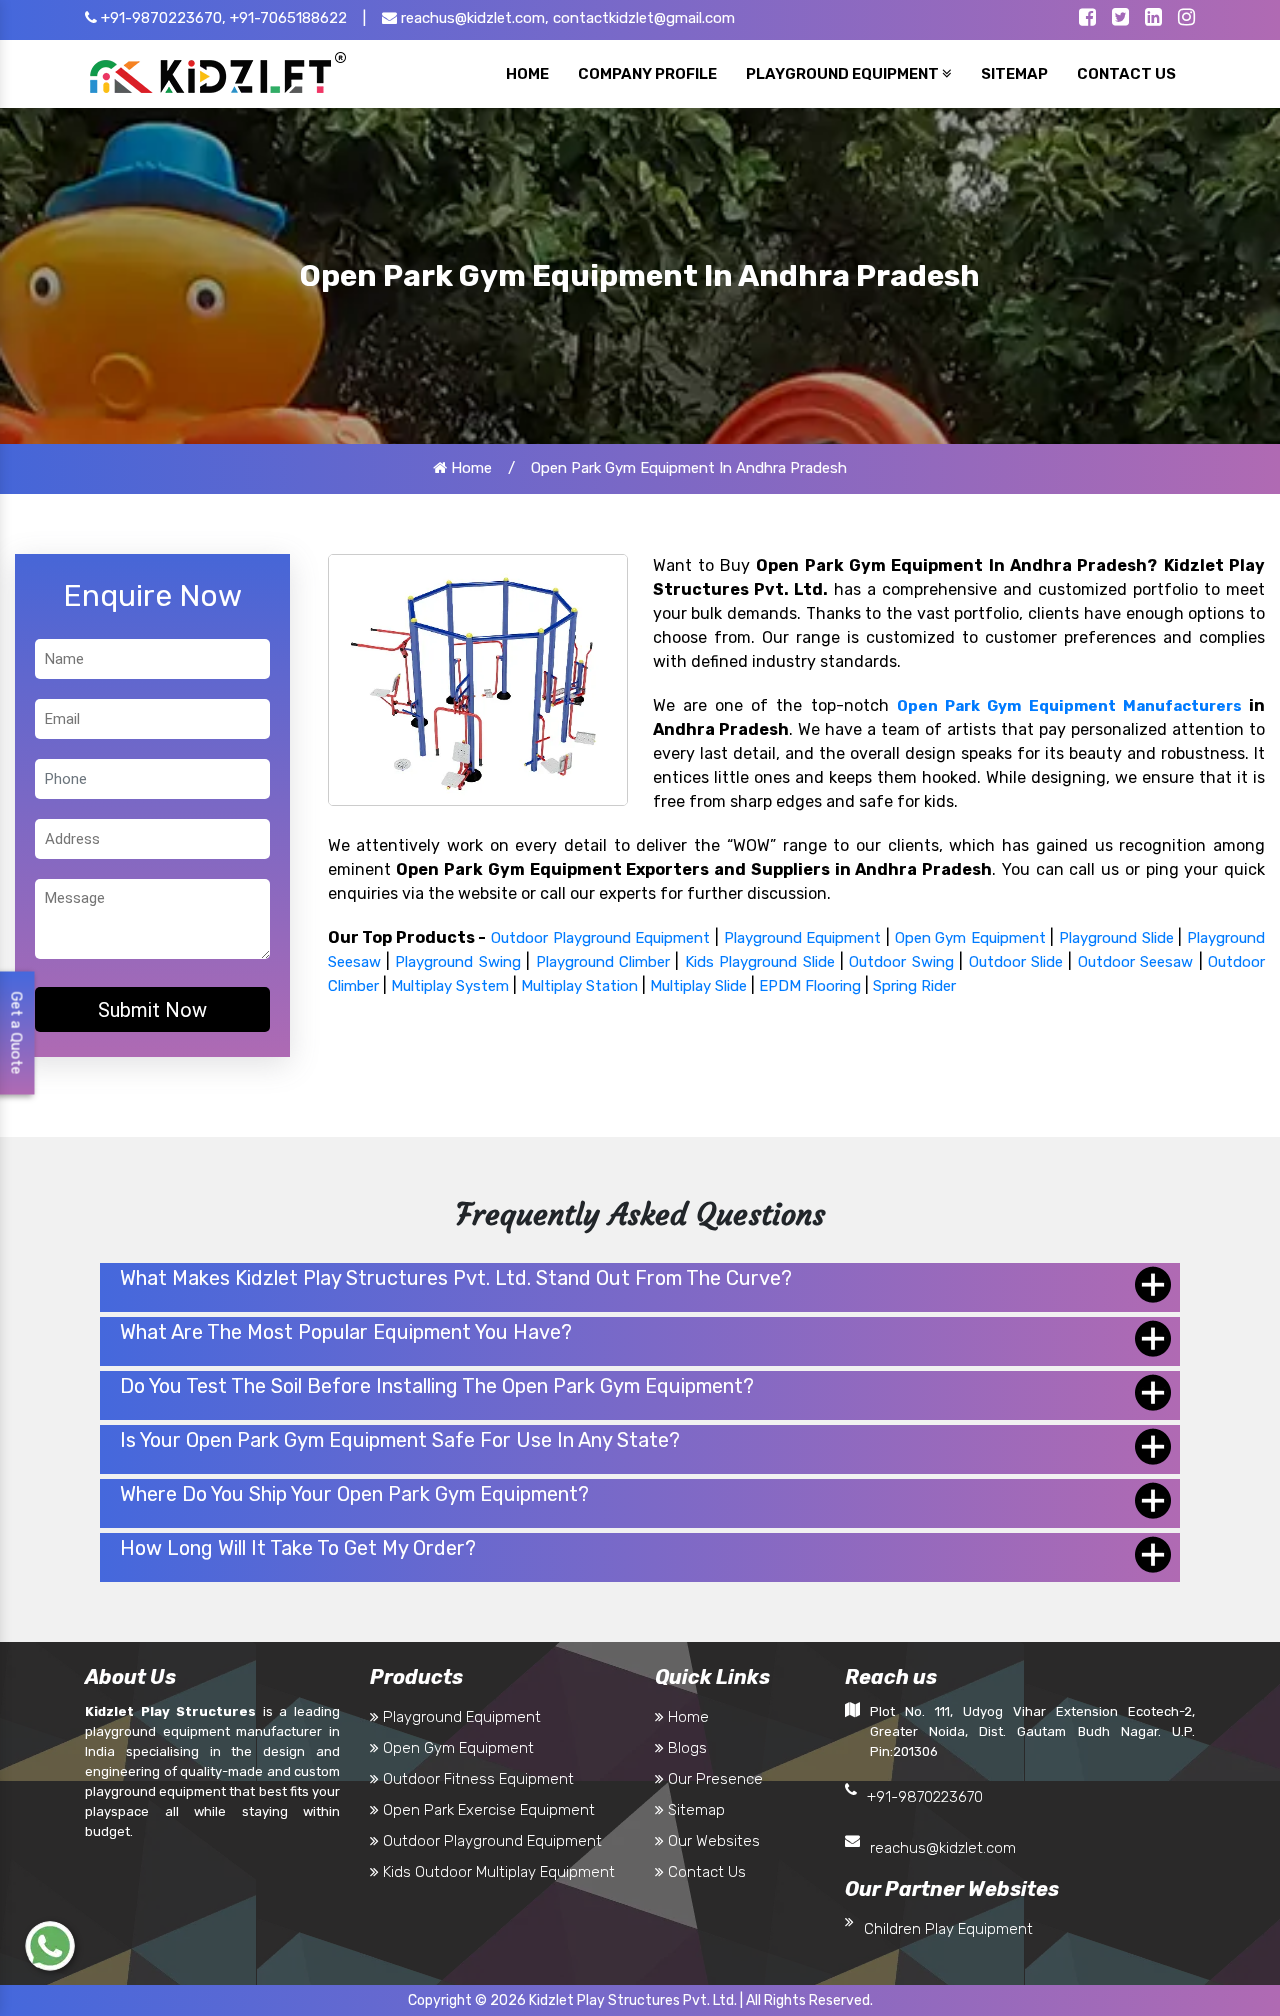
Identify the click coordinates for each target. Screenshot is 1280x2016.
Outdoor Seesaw (1135, 962)
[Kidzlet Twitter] (1120, 19)
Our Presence (713, 1779)
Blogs (685, 1748)
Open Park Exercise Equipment (487, 1810)
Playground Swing (457, 962)
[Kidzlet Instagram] (1186, 19)
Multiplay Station (579, 986)
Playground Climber (603, 962)
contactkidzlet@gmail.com (644, 18)
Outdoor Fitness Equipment (476, 1779)
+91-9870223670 (925, 1797)
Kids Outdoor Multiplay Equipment (497, 1872)
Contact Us (705, 1872)
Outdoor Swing (901, 962)
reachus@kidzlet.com (943, 1848)
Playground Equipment (803, 938)
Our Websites (712, 1841)
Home (469, 468)
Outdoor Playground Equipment (600, 938)
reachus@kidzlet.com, (473, 18)
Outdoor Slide (1016, 962)
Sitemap (694, 1810)
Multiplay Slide (698, 986)
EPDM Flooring (810, 986)
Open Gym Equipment (970, 938)
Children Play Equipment (948, 1929)
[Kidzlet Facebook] (1087, 19)
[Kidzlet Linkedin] (1153, 19)
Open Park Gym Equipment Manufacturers (1069, 706)
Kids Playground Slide (760, 962)
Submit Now (152, 1010)
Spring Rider (914, 986)
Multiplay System (450, 986)
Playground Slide (1116, 938)
